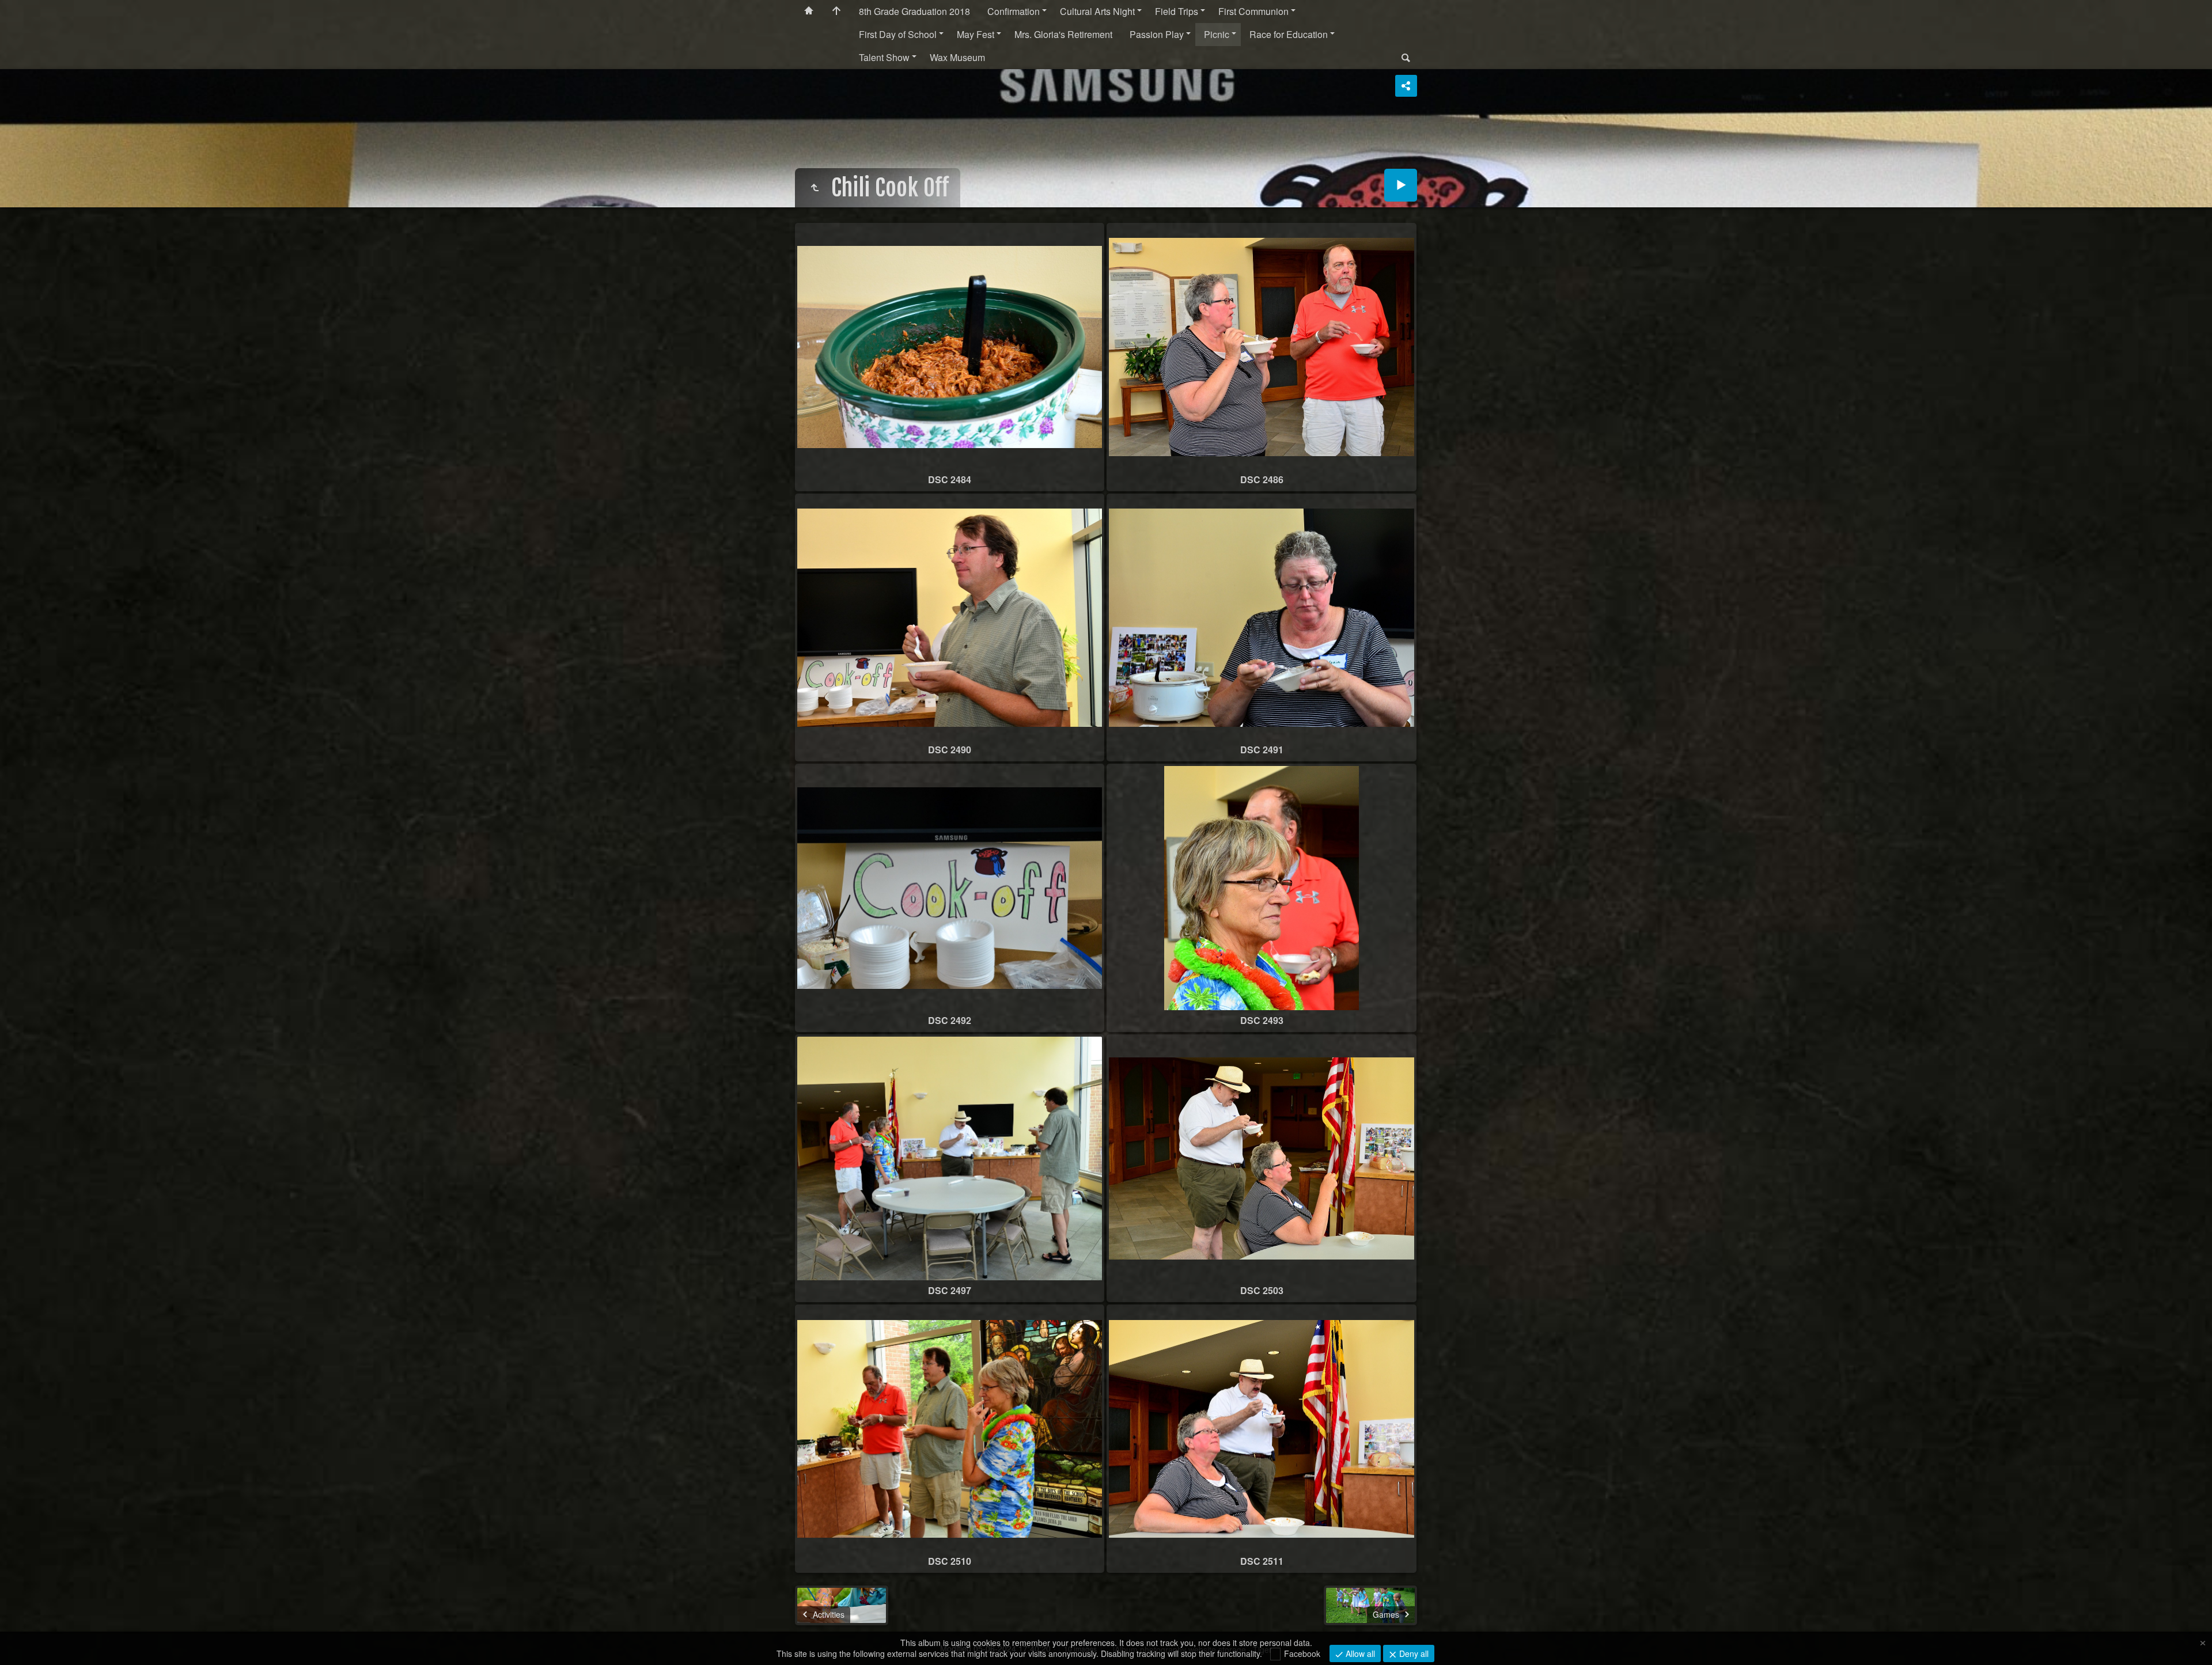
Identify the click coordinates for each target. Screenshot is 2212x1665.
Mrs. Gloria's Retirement (1063, 34)
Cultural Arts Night (1097, 11)
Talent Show (884, 57)
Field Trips (1177, 11)
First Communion (1253, 11)
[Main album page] (836, 12)
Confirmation (1014, 11)
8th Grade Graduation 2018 (914, 11)
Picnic (1217, 34)
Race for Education (1289, 34)
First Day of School (898, 34)
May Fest (976, 34)
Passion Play (1157, 34)
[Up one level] (815, 188)
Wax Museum (957, 57)
